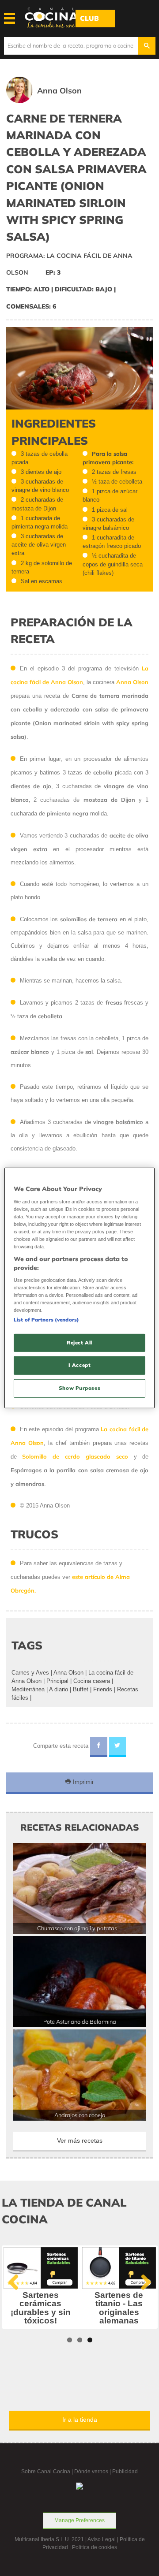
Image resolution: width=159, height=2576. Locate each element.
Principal (57, 1681)
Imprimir (82, 1782)
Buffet (81, 1689)
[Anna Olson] (57, 101)
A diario (59, 1689)
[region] (79, 1288)
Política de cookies (95, 2547)
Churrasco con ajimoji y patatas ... (80, 1928)
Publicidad (125, 2472)
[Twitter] (118, 1747)
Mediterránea (28, 1689)
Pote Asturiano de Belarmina (80, 2021)
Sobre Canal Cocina (46, 2472)
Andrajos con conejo (80, 2115)
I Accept (80, 1365)
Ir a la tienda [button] (80, 2420)
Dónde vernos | (93, 2472)
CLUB (89, 18)
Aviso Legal (102, 2539)
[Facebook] (99, 1747)
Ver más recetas (80, 2140)
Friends (103, 1689)
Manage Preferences (79, 2520)
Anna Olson (68, 1673)
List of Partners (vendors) (46, 1319)
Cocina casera (92, 1681)
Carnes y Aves (30, 1673)
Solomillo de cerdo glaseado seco (75, 1456)
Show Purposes (79, 1388)
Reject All (79, 1342)
